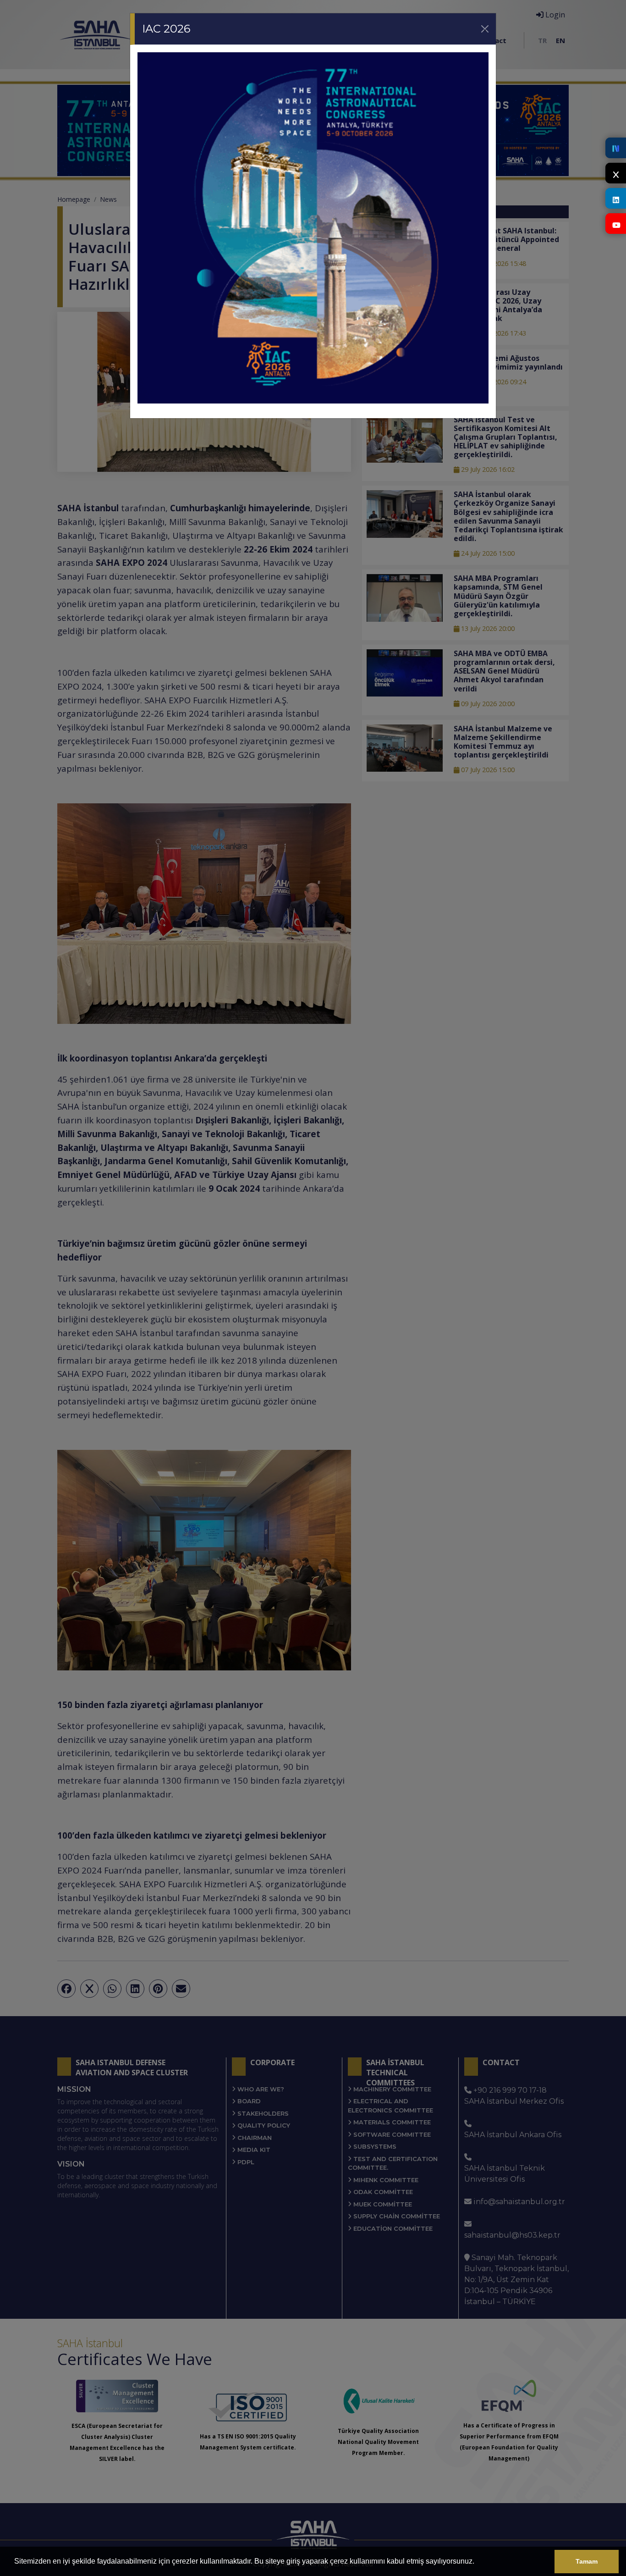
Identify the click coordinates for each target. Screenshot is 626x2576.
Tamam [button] (587, 2561)
